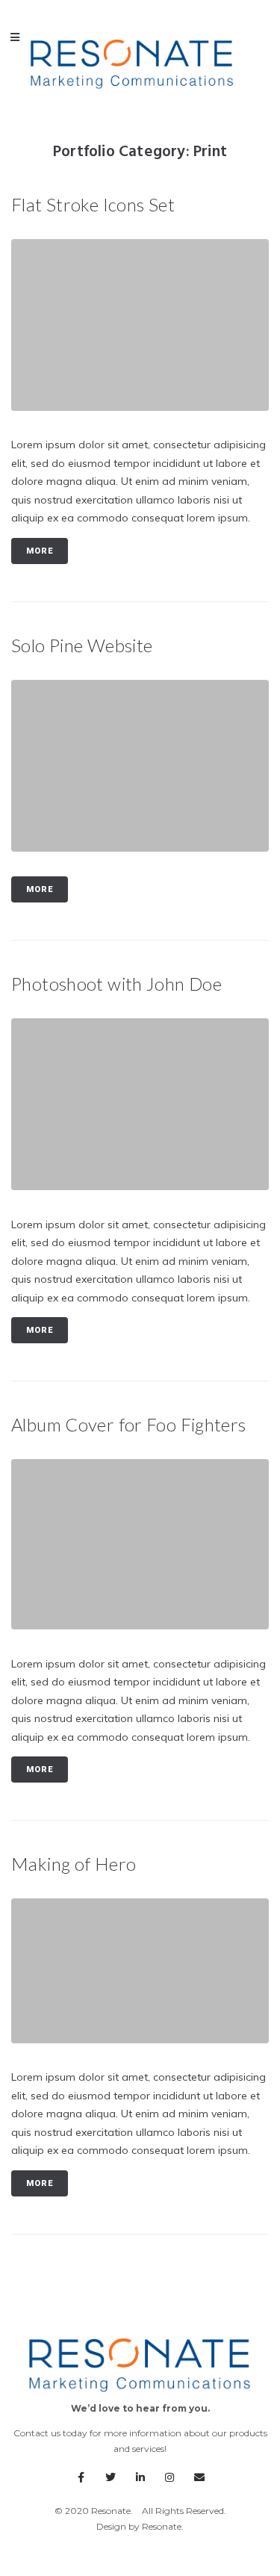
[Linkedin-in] (140, 2478)
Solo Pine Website (82, 645)
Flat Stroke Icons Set (93, 204)
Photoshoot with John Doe (116, 984)
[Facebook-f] (81, 2478)
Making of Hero (74, 1864)
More (40, 551)
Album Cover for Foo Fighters (129, 1424)
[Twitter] (111, 2478)
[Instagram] (169, 2478)
